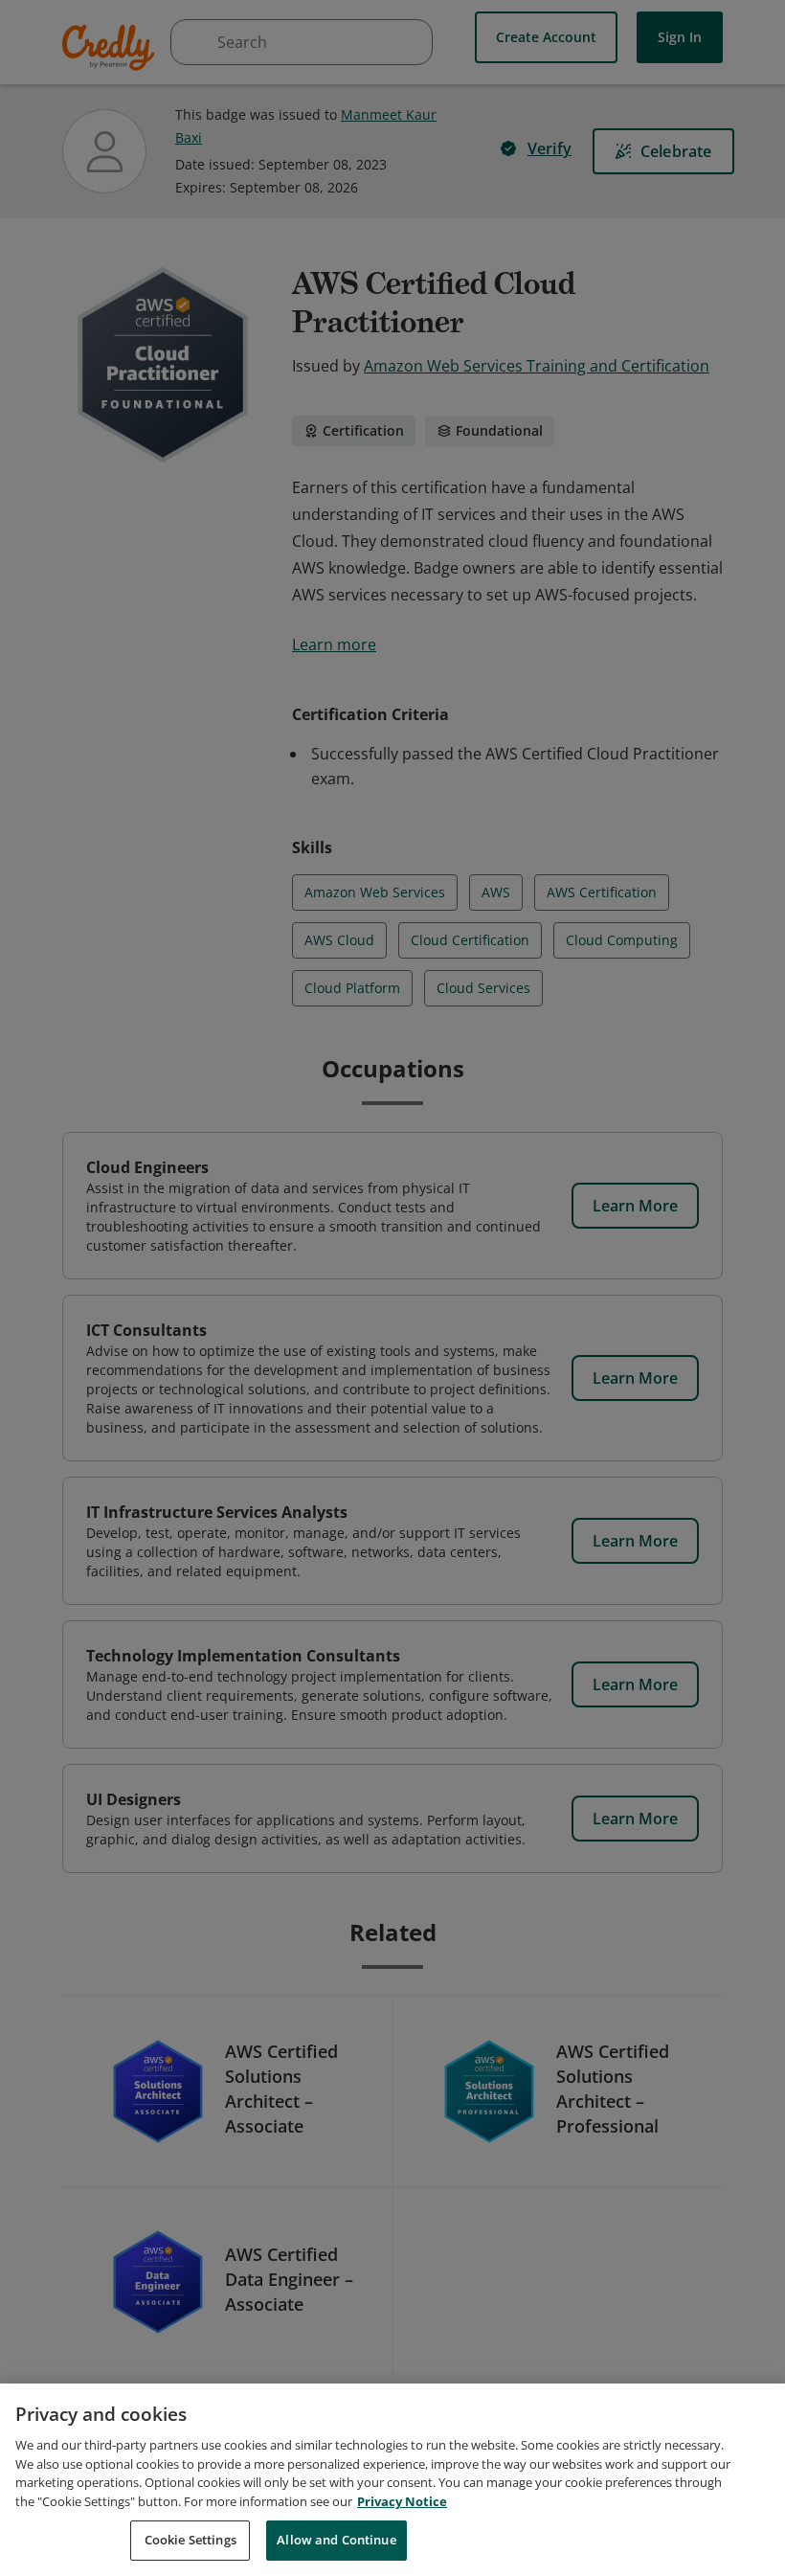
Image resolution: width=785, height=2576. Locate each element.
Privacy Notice (402, 2501)
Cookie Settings (191, 2540)
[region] (392, 2480)
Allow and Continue (336, 2540)
